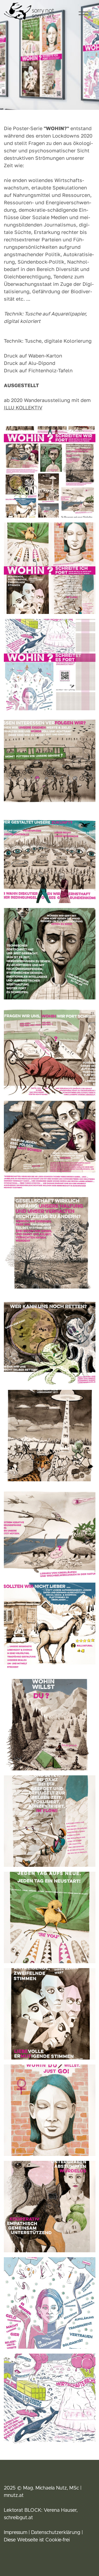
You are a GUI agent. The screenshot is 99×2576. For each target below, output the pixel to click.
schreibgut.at (18, 2518)
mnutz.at (14, 2496)
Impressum (16, 2533)
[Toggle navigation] (83, 13)
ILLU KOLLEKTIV (23, 407)
